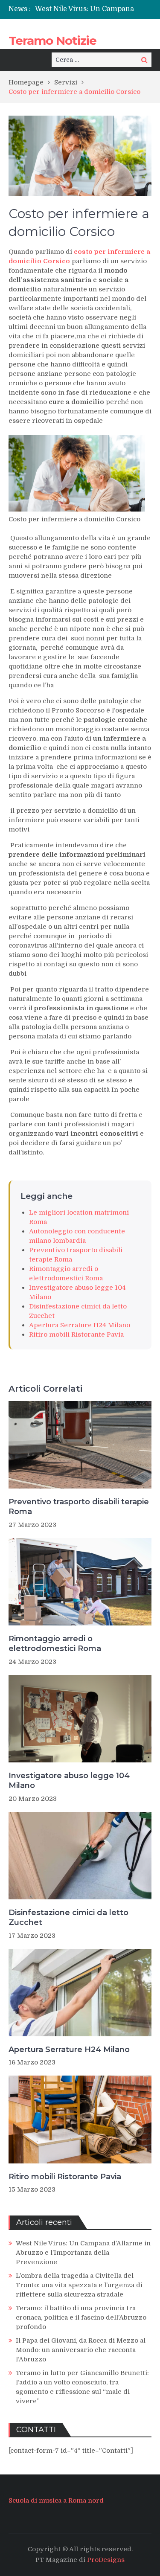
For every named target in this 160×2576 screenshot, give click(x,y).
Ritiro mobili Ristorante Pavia (76, 1335)
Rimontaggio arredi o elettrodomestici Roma (55, 1644)
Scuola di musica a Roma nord (56, 2500)
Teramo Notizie (52, 41)
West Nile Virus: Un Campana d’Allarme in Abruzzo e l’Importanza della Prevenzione (83, 2253)
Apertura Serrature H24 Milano (80, 1325)
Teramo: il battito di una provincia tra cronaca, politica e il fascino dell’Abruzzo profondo (81, 2317)
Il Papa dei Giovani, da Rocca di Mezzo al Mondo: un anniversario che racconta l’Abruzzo (81, 2350)
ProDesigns (106, 2560)
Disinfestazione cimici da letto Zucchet (68, 1917)
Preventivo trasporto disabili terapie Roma (79, 1507)
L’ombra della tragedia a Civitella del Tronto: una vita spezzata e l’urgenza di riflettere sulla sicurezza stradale (79, 2285)
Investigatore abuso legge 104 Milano (69, 1781)
